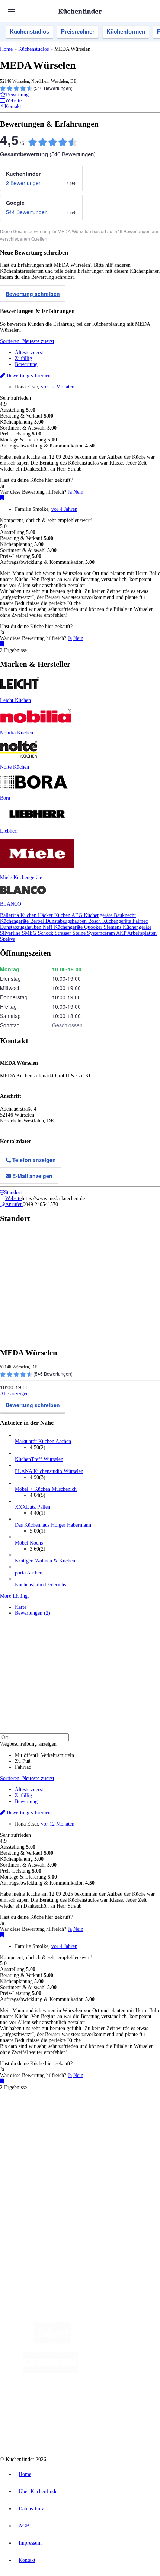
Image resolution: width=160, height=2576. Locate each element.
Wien (148, 2120)
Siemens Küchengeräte (128, 927)
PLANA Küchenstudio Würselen (49, 1471)
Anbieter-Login (36, 2226)
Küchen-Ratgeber (33, 2170)
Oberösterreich (128, 2120)
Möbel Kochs (29, 1543)
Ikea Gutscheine (51, 2132)
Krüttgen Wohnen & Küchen (45, 1561)
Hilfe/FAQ (26, 2182)
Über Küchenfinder (35, 2176)
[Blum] (52, 2341)
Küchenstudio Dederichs (40, 1585)
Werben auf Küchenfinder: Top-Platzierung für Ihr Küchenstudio (83, 2214)
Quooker (94, 927)
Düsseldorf (25, 2126)
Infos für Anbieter (34, 2208)
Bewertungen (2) (33, 1613)
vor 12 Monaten (58, 387)
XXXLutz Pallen (33, 1507)
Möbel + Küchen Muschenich (46, 1489)
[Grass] (114, 2341)
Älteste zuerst (29, 352)
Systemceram (102, 933)
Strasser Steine (71, 933)
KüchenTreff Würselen (39, 1459)
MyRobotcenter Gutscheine (93, 2138)
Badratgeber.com (33, 2188)
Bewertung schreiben (33, 294)
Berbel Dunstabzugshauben (59, 921)
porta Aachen (29, 1573)
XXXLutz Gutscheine (87, 2132)
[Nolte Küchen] (68, 2401)
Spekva (8, 939)
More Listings (15, 1596)
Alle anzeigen (14, 1394)
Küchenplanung (31, 2158)
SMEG (30, 933)
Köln (60, 2126)
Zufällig (23, 358)
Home (6, 49)
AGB (24, 2526)
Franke (90, 2126)
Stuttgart (74, 2126)
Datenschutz (31, 2509)
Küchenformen (126, 32)
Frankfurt (45, 2126)
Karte (21, 1607)
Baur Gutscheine (52, 2138)
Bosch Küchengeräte (110, 921)
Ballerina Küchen (19, 915)
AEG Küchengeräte (93, 915)
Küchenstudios (29, 32)
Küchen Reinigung (34, 2164)
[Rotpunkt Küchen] (111, 2401)
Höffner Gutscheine (137, 2138)
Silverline (11, 933)
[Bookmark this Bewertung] (2, 498)
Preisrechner (78, 32)
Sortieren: (27, 341)
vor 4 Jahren (64, 509)
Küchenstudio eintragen (40, 2220)
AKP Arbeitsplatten (136, 933)
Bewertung (26, 364)
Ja (70, 492)
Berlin (49, 2120)
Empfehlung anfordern (39, 2114)
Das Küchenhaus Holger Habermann (53, 1525)
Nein (78, 492)
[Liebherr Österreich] (50, 2371)
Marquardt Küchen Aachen (43, 1441)
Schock (46, 933)
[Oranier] (123, 2371)
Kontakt (27, 2560)
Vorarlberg (104, 2120)
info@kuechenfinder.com (27, 2252)
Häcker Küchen (55, 915)
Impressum (30, 2543)
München (84, 2120)
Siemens (106, 2126)
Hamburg (65, 2120)
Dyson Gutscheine (125, 2132)
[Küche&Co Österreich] (87, 2431)
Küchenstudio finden (37, 2108)
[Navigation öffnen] (11, 11)
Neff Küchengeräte (63, 927)
